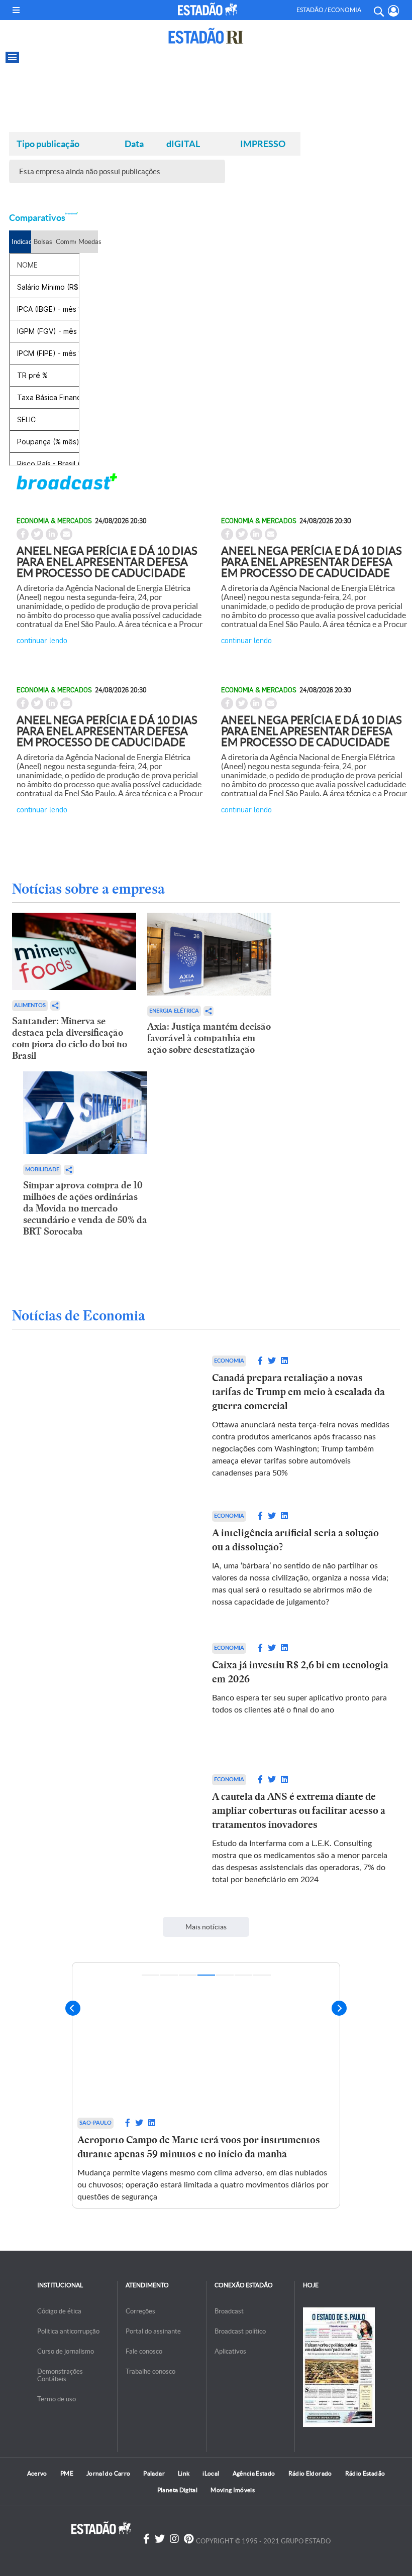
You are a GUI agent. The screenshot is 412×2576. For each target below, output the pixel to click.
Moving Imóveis (233, 2490)
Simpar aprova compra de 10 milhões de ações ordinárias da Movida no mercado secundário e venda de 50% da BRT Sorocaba (85, 1208)
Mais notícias (206, 1927)
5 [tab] (225, 1975)
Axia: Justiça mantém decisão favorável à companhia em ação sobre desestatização (209, 1038)
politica (92, 2123)
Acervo (37, 2473)
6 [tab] (243, 1975)
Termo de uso (57, 2399)
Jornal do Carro (108, 2473)
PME (67, 2473)
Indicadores (21, 242)
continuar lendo (42, 640)
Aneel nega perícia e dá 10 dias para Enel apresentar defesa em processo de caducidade (107, 562)
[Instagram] (174, 2539)
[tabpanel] (206, 2091)
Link (184, 2473)
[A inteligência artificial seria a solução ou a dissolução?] (111, 1561)
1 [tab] (150, 1975)
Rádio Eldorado (310, 2473)
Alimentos (30, 1005)
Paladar (154, 2473)
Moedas (88, 242)
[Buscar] (378, 10)
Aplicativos (230, 2351)
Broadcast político (240, 2331)
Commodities (66, 242)
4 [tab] (206, 1975)
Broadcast (229, 2311)
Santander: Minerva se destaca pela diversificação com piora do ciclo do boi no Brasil (70, 1038)
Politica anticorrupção (68, 2331)
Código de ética (59, 2311)
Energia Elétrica (174, 1011)
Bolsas (43, 242)
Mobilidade (42, 1170)
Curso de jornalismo (66, 2351)
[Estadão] (208, 9)
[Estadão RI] (206, 36)
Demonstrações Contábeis (60, 2375)
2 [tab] (169, 1975)
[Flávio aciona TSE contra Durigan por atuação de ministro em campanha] (206, 2038)
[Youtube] (189, 2539)
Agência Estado (254, 2473)
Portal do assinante (153, 2331)
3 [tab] (188, 1975)
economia (229, 1361)
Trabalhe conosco (150, 2371)
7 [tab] (262, 1975)
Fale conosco (144, 2351)
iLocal (211, 2473)
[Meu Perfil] (394, 11)
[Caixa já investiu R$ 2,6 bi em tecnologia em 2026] (111, 1693)
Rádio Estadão (365, 2473)
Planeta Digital (177, 2490)
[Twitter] (160, 2539)
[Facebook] (146, 2539)
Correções (140, 2311)
